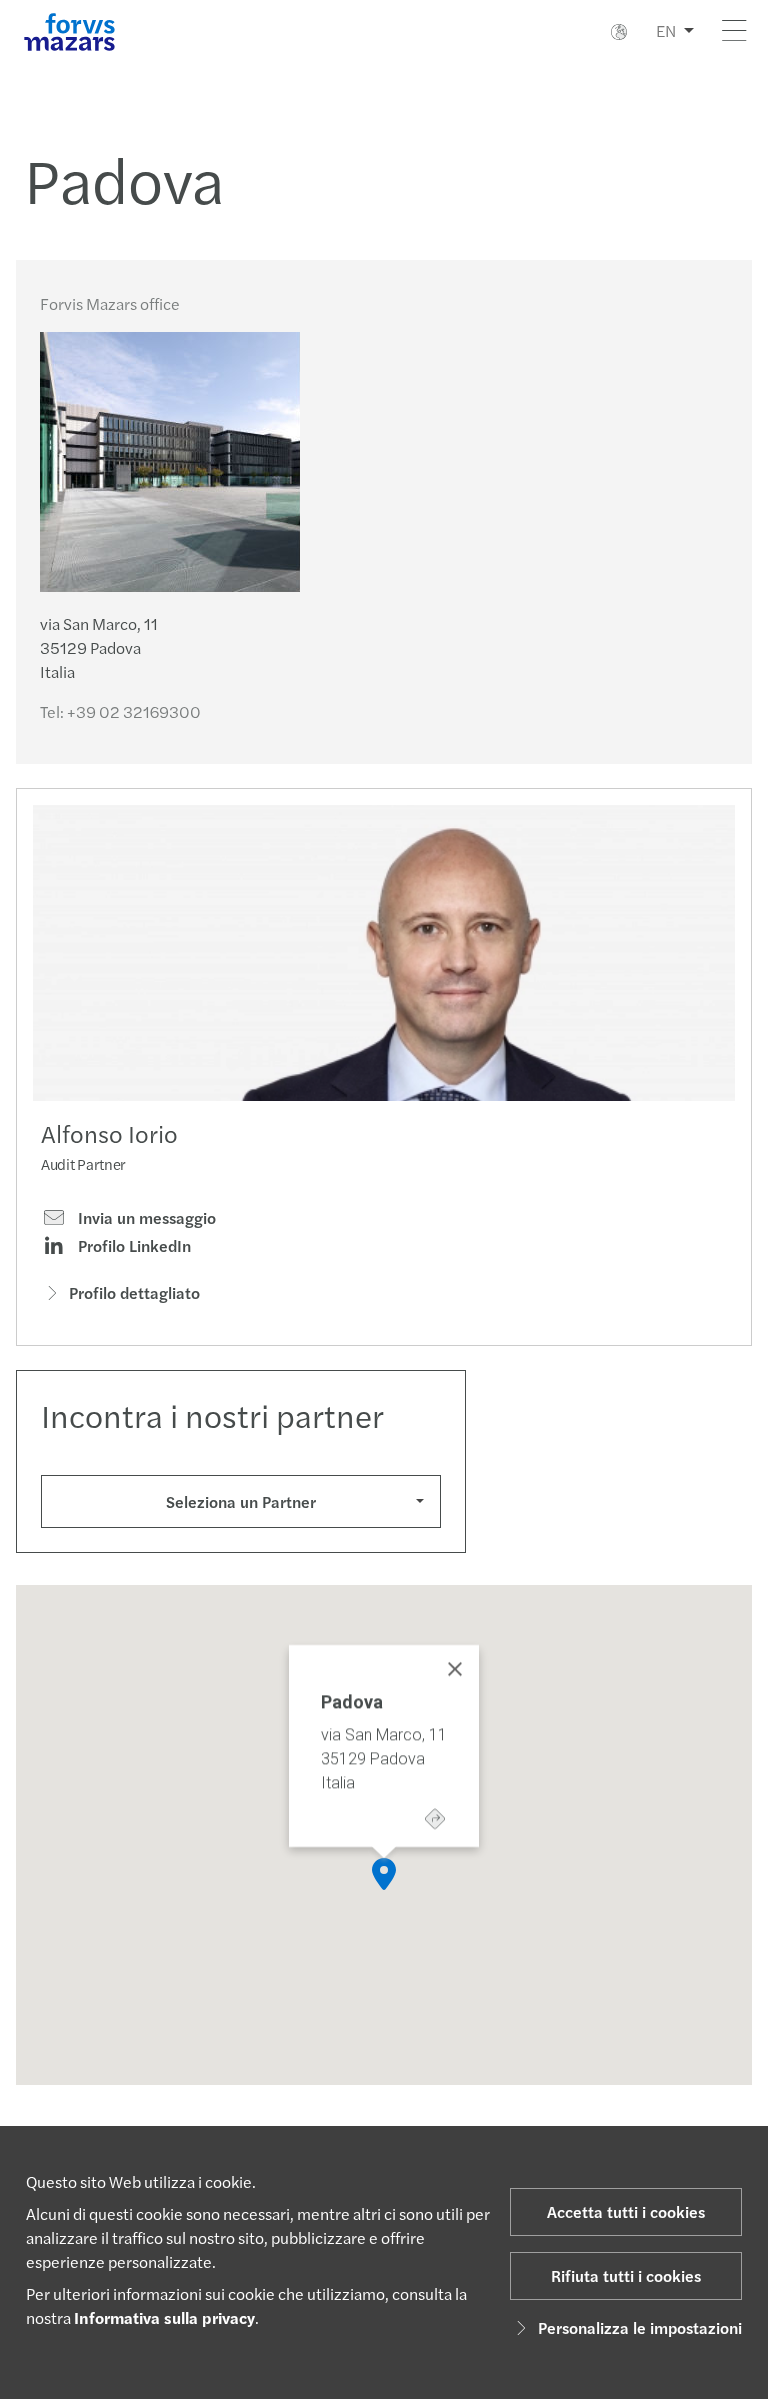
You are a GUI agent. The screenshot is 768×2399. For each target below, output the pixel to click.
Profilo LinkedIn (132, 1246)
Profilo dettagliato (134, 1292)
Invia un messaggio (145, 1218)
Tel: (120, 711)
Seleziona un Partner (241, 1501)
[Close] (455, 1669)
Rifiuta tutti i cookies (626, 2275)
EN (666, 30)
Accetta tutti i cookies (626, 2211)
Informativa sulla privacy (164, 2317)
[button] (384, 1874)
